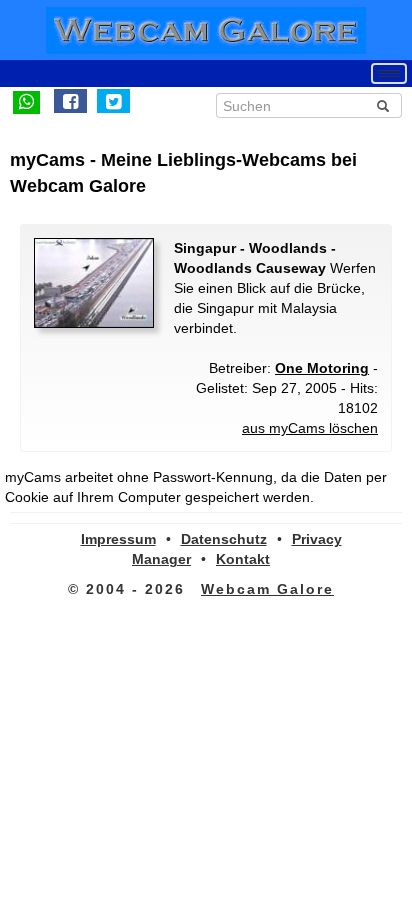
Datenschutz (224, 539)
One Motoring (322, 368)
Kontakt (243, 559)
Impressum (118, 539)
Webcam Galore (267, 589)
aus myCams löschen (310, 428)
